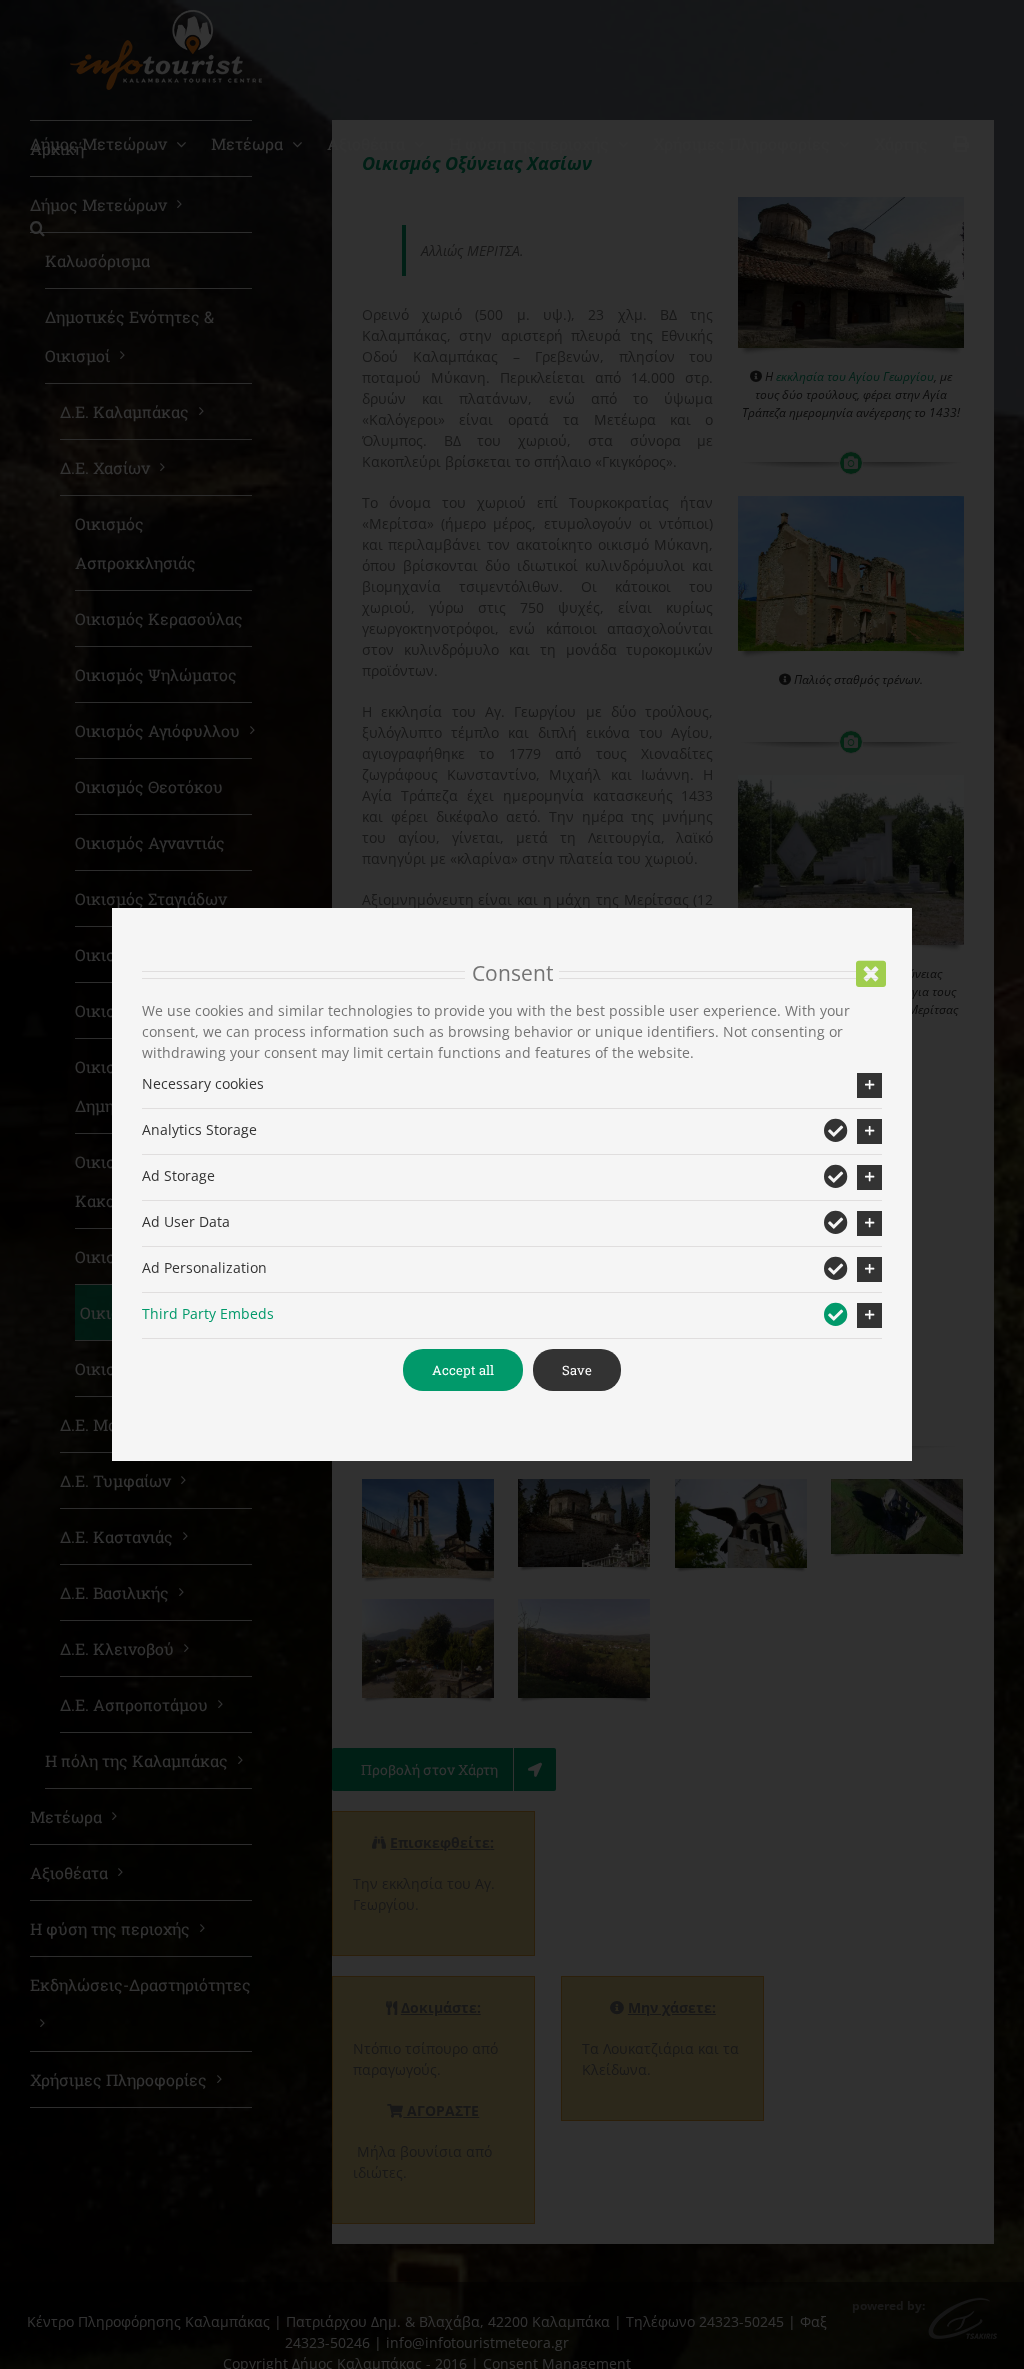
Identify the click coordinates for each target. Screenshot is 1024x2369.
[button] (512, 1085)
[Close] (871, 974)
